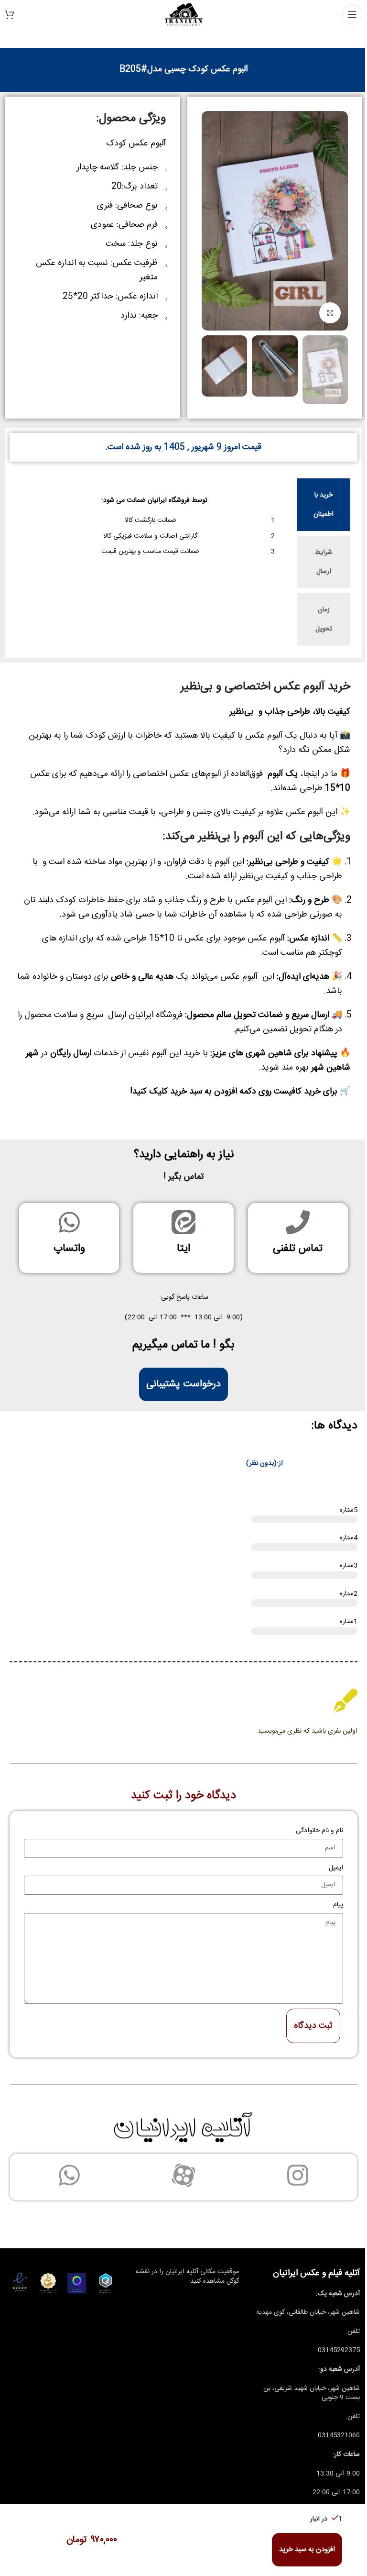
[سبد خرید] (10, 14)
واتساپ (69, 1249)
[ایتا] (183, 1222)
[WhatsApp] (69, 2175)
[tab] (324, 505)
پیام (338, 1905)
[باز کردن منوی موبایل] (352, 14)
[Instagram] (298, 2175)
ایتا (183, 1249)
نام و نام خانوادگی (319, 1831)
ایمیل (336, 1868)
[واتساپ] (69, 1222)
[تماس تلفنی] (298, 1222)
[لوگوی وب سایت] (184, 15)
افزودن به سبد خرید (307, 2549)
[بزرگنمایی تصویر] (330, 313)
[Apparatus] (183, 2175)
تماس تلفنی (298, 1249)
